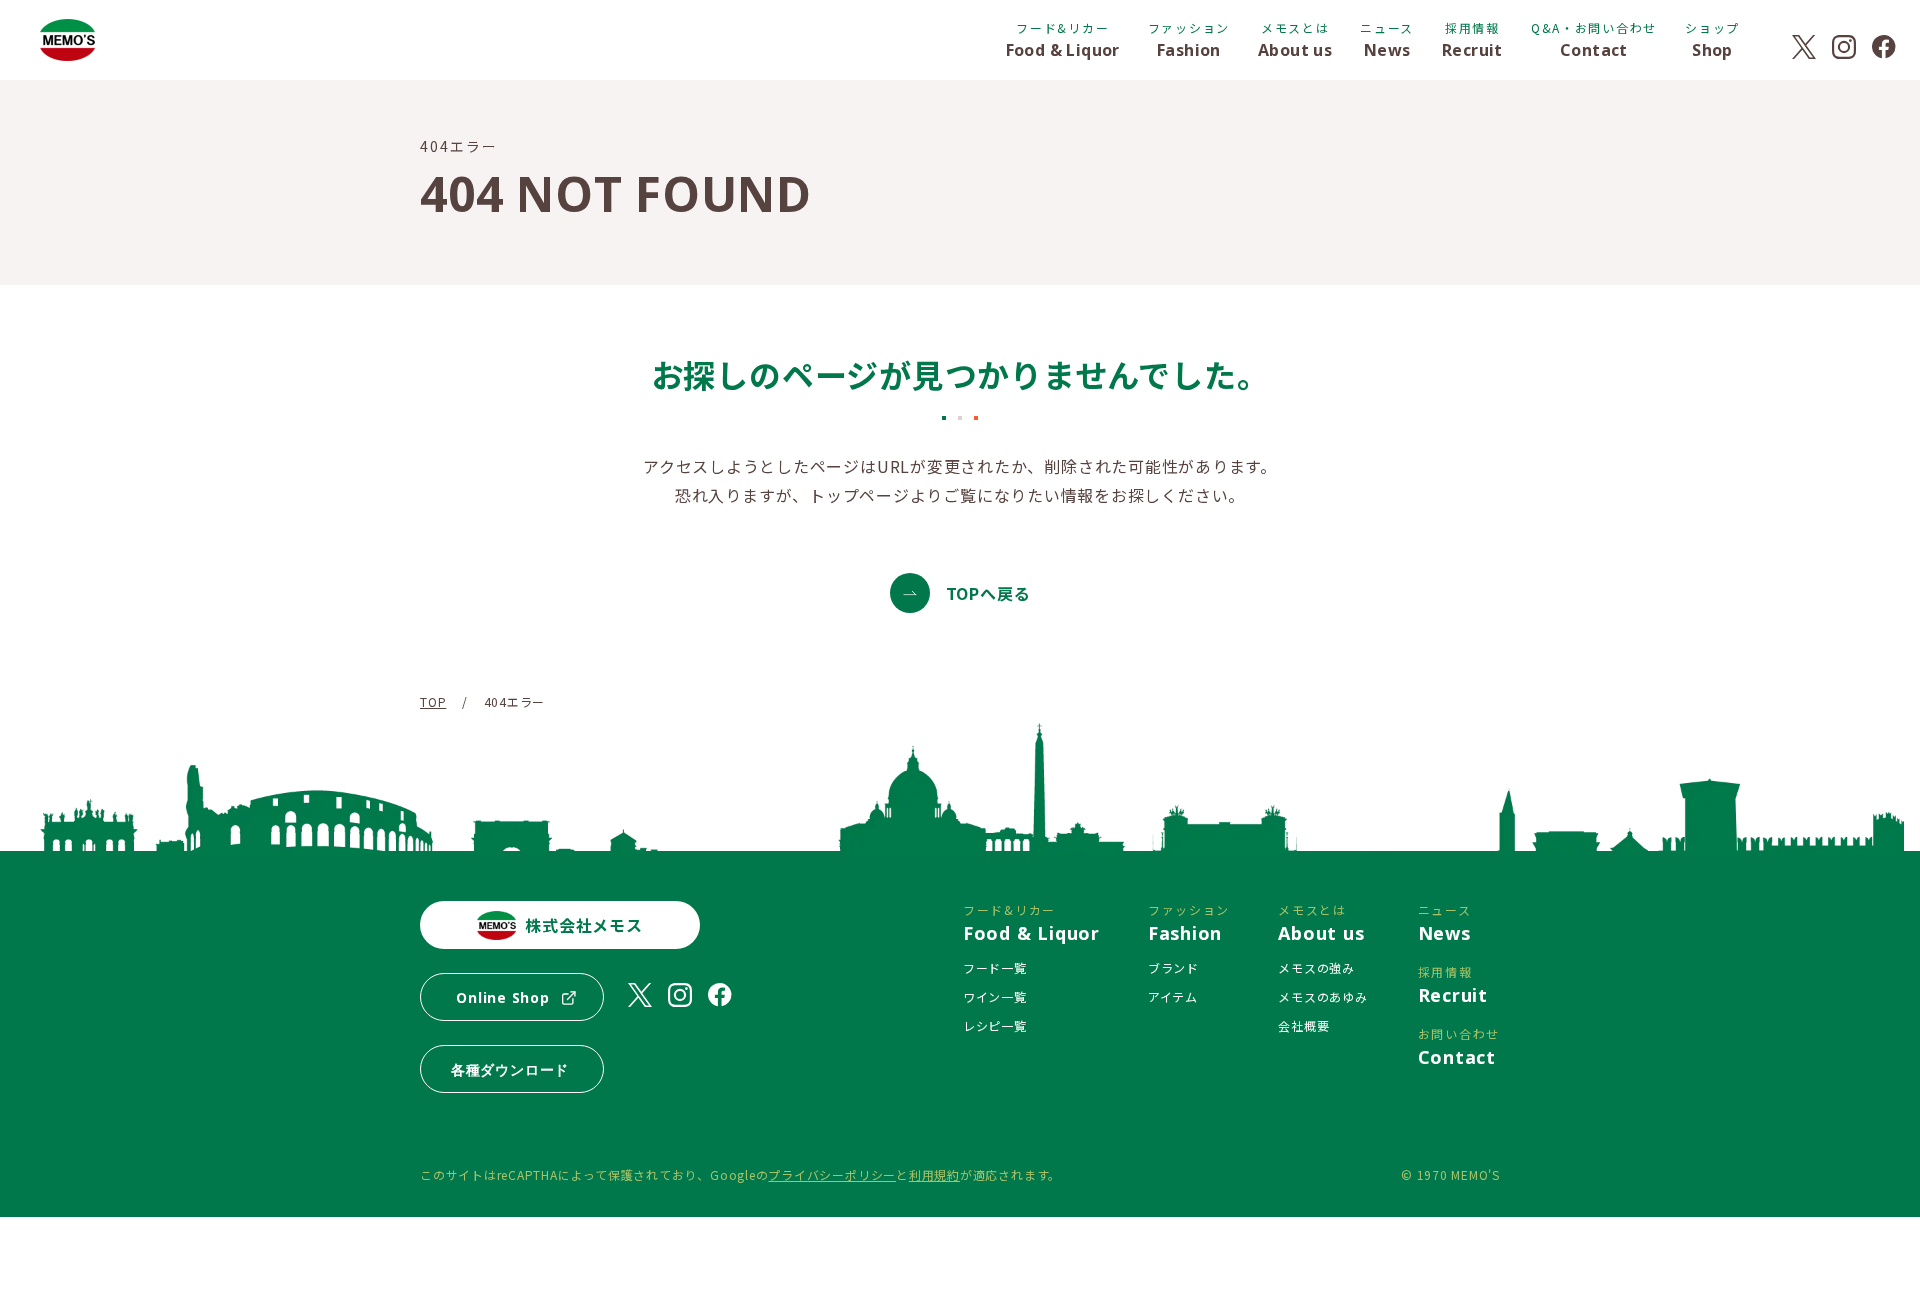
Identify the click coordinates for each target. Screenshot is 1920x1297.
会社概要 (1303, 1025)
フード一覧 (995, 967)
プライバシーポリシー (832, 1174)
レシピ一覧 (995, 1025)
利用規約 (934, 1174)
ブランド (1173, 967)
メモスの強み (1316, 967)
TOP (433, 701)
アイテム (1173, 996)
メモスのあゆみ (1322, 996)
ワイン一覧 (995, 996)
